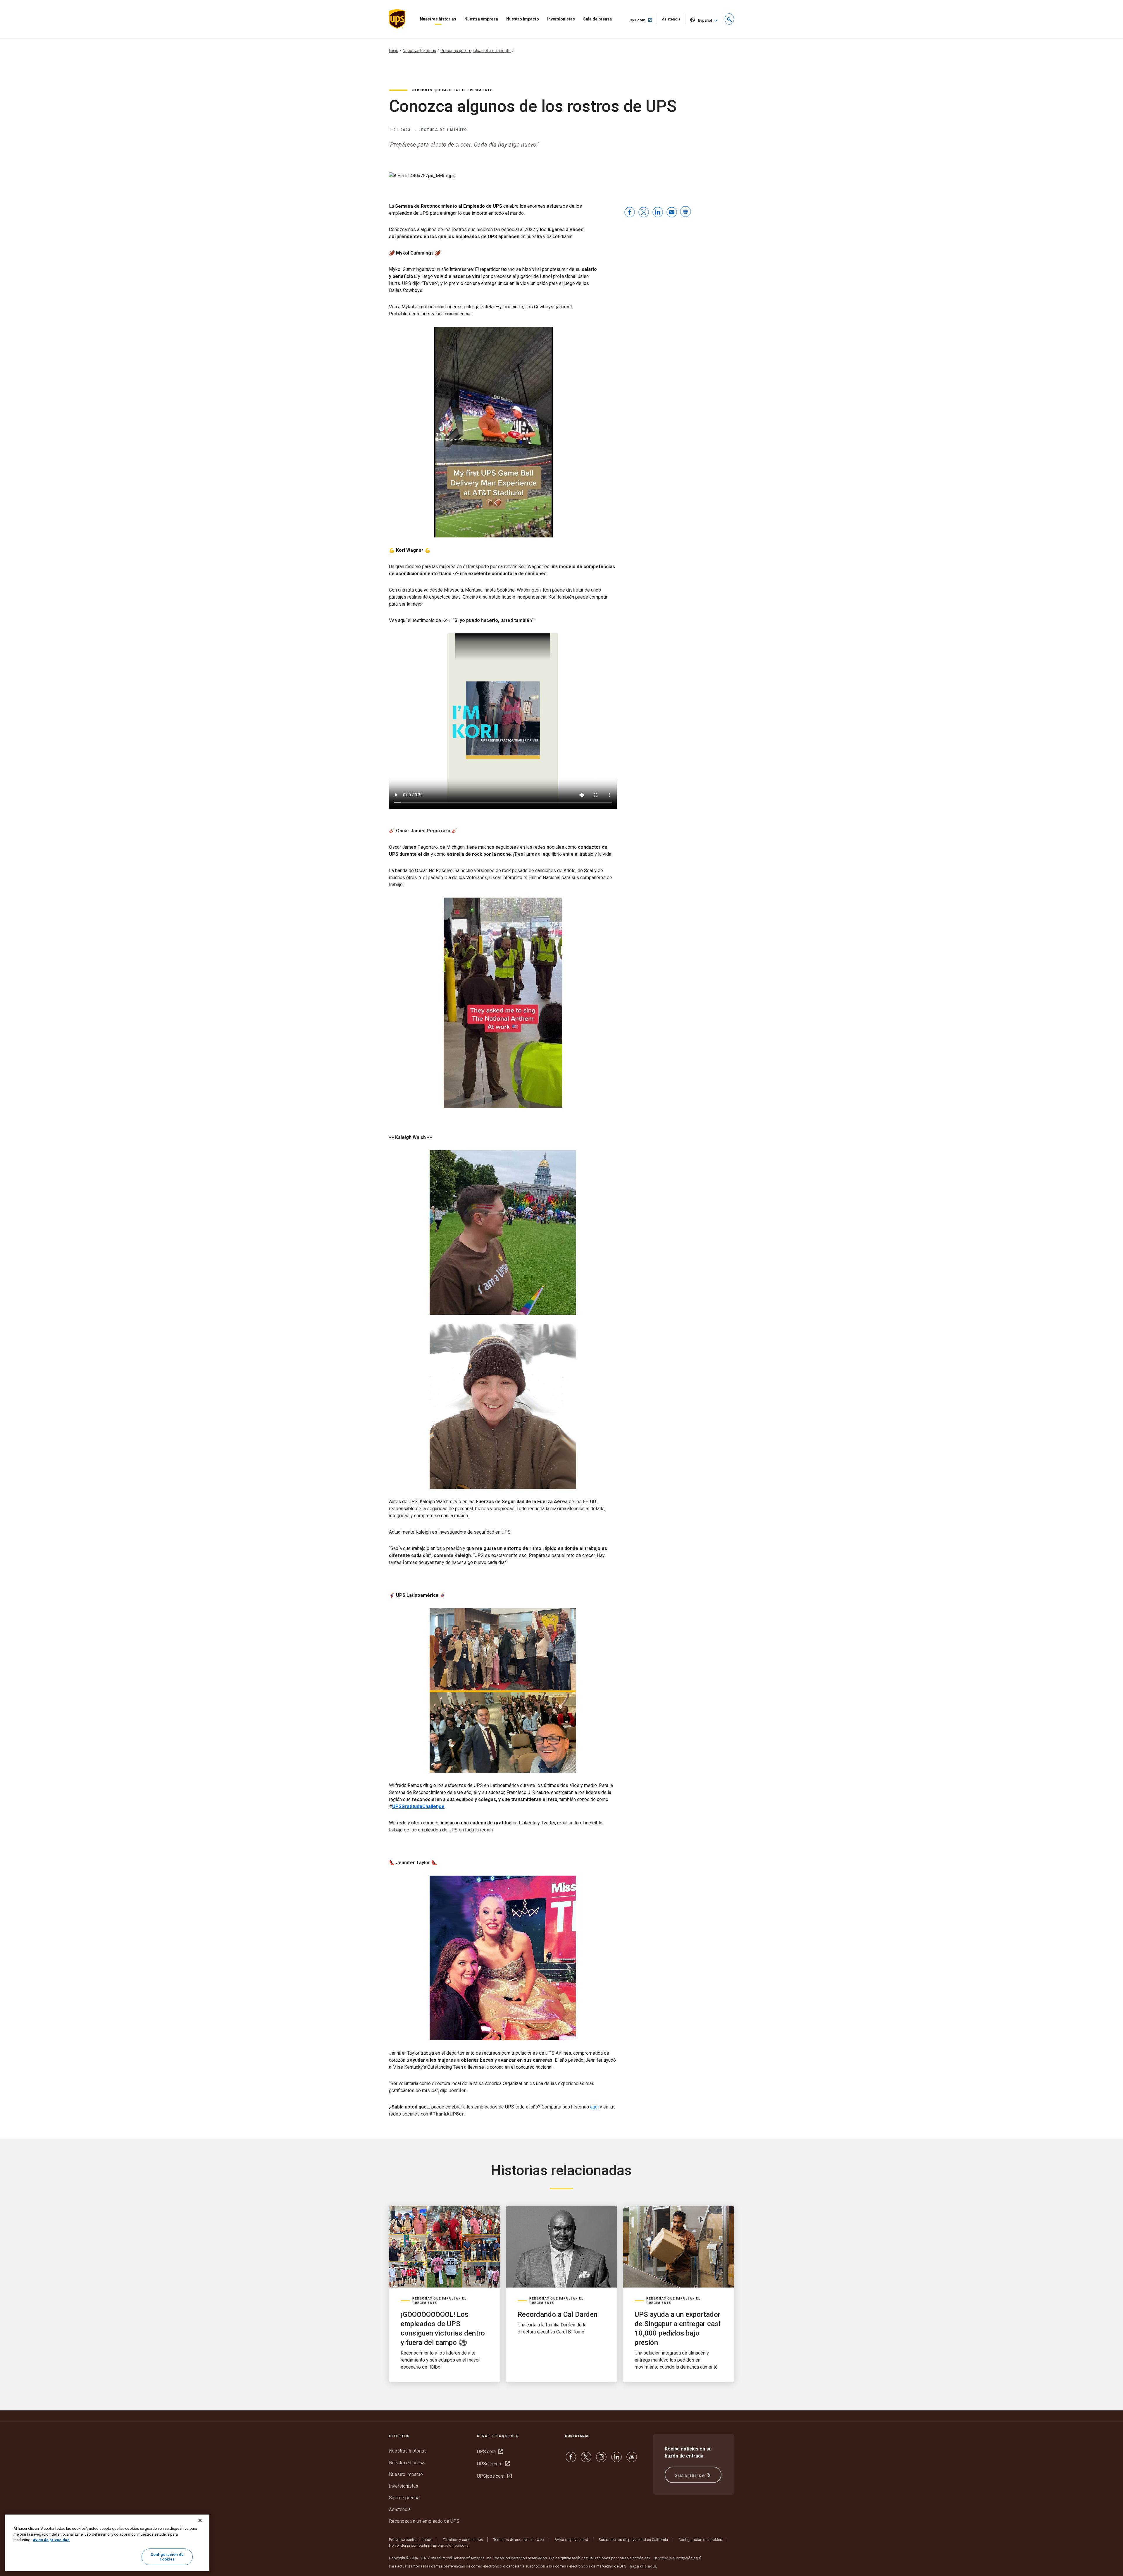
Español (705, 20)
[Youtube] (632, 2460)
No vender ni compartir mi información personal (429, 2545)
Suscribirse (690, 2476)
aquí (594, 2107)
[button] (729, 19)
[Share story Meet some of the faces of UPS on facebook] (630, 213)
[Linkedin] (616, 2460)
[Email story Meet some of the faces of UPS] (672, 213)
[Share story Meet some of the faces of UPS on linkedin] (658, 213)
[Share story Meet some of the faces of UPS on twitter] (644, 213)
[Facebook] (571, 2460)
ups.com (643, 20)
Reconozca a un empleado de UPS (424, 2521)
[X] (586, 2460)
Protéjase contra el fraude (411, 2540)
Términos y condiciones (463, 2540)
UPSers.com (493, 2464)
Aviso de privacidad (571, 2540)
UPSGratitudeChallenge (418, 1806)
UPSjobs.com (494, 2476)
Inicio (394, 51)
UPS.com (490, 2452)
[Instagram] (601, 2460)
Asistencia (674, 21)
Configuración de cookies (700, 2540)
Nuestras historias (438, 19)
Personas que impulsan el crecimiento (476, 51)
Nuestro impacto (523, 19)
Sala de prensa (597, 19)
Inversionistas (561, 19)
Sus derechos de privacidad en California (633, 2540)
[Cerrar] (200, 2520)
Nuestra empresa (481, 19)
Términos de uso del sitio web (519, 2540)
